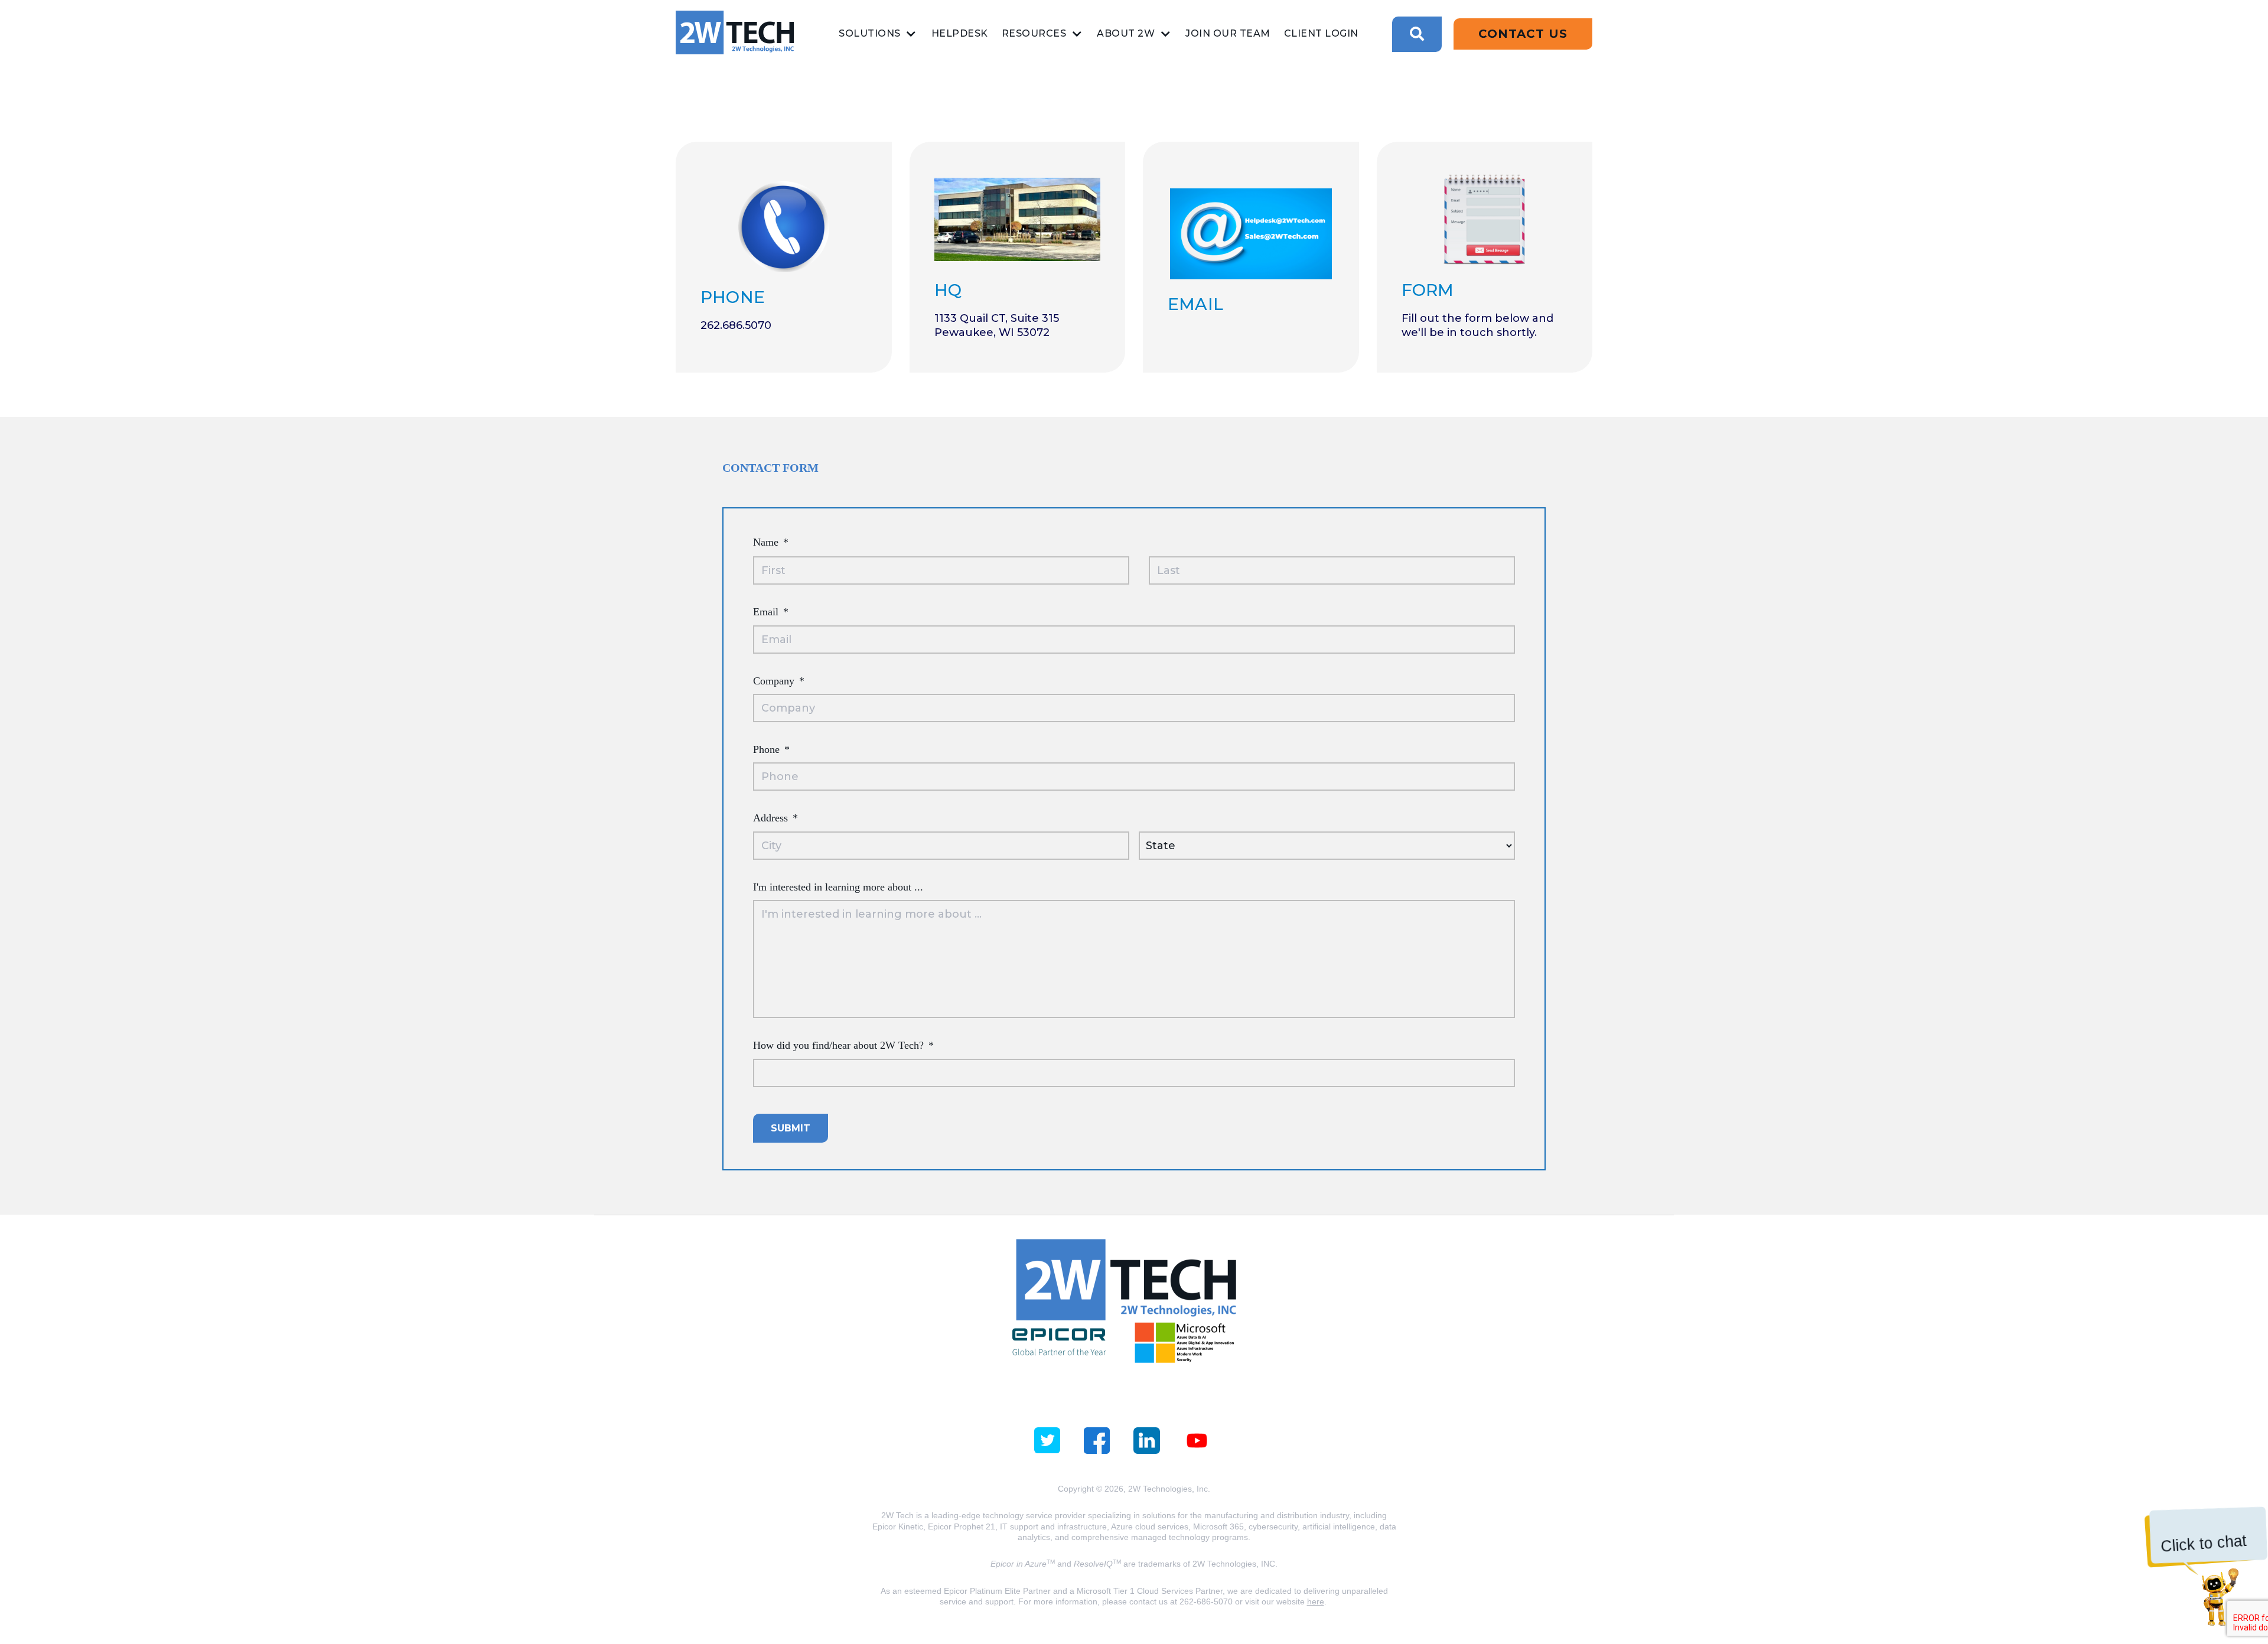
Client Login (1321, 33)
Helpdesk (960, 33)
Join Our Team (1228, 33)
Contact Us (1523, 34)
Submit (791, 1128)
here (1316, 1601)
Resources (1034, 33)
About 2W (1126, 33)
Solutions (870, 33)
